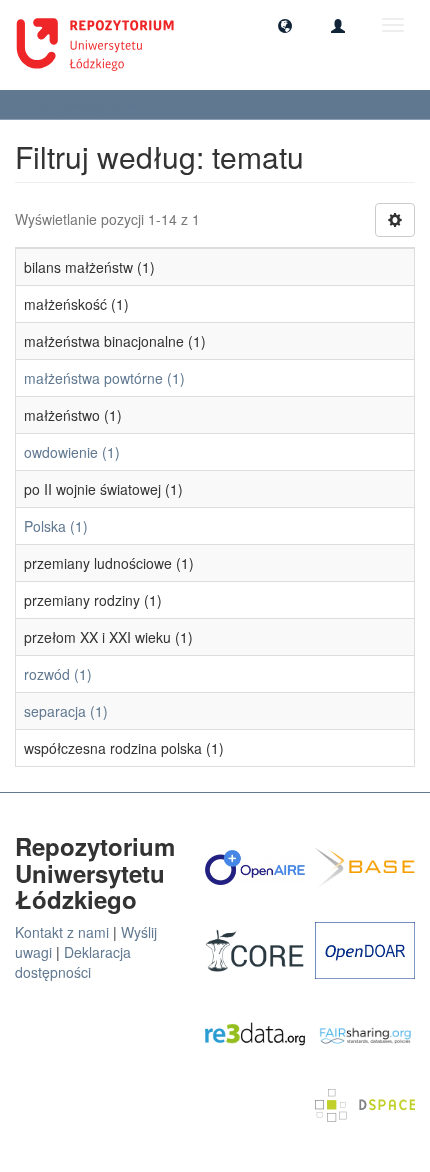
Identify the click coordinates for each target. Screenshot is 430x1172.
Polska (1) (56, 526)
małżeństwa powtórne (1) (104, 378)
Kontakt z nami (62, 932)
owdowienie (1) (72, 452)
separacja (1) (66, 711)
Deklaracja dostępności (73, 962)
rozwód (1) (58, 674)
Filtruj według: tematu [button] (90, 104)
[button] (285, 25)
